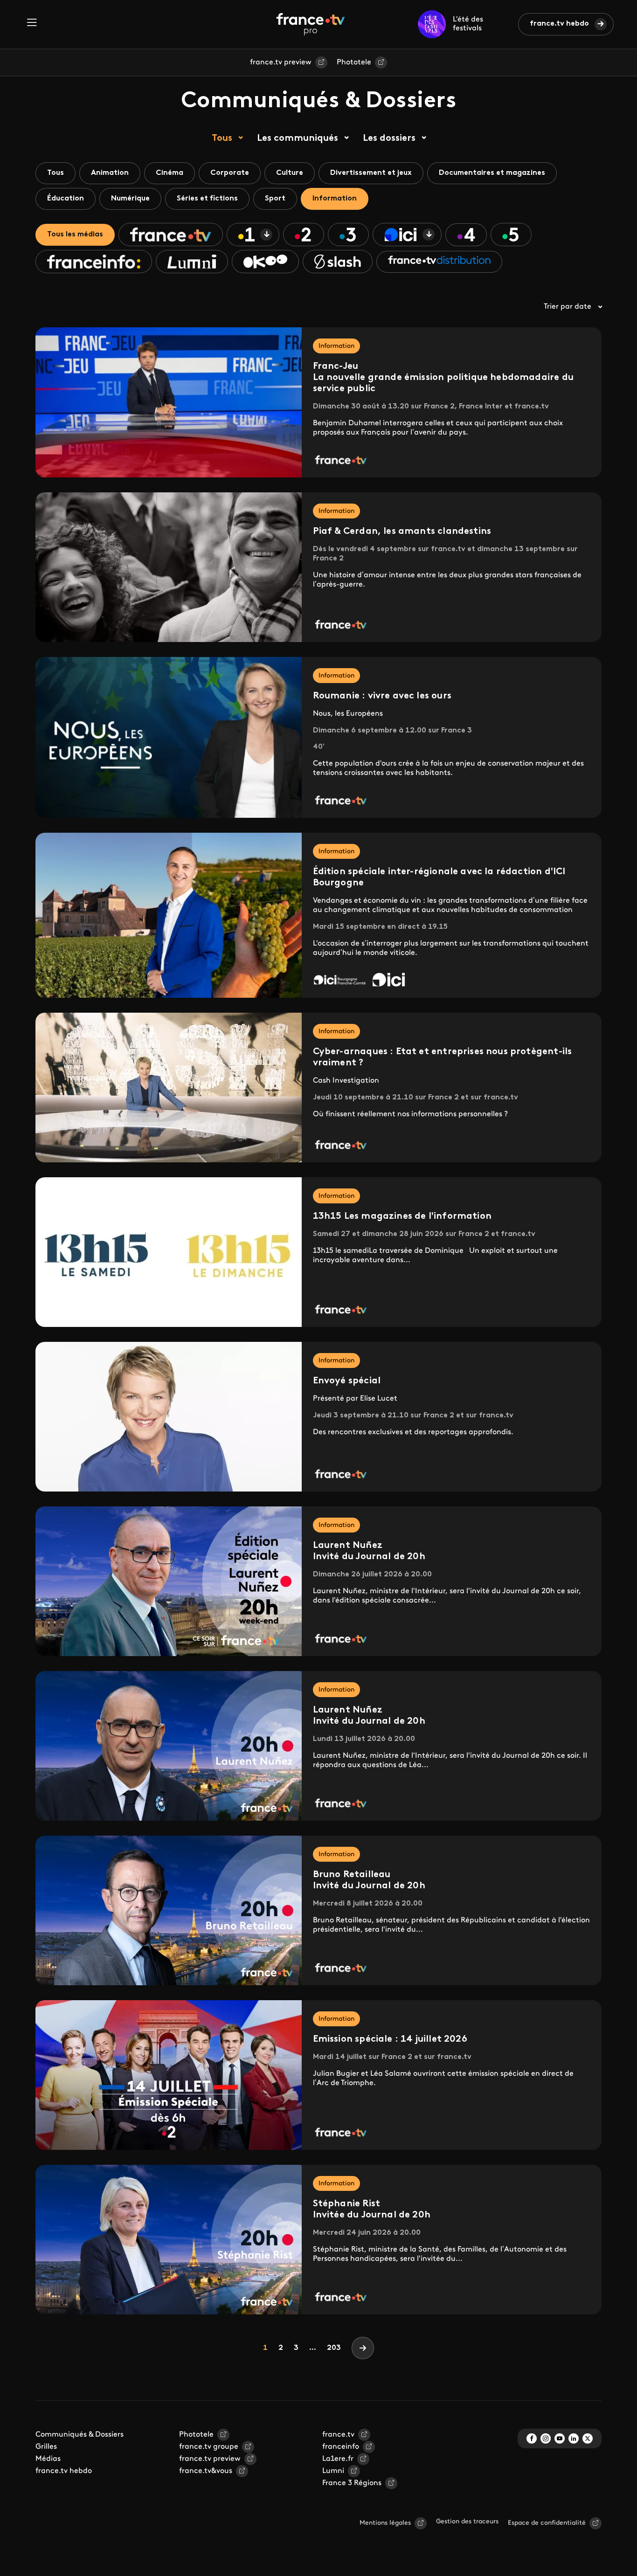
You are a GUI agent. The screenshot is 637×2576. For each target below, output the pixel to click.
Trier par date (568, 307)
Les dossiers (389, 138)
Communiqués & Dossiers (80, 2435)
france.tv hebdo (559, 24)
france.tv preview (281, 62)
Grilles (46, 2447)
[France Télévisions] (311, 24)
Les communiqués (298, 138)
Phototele (354, 62)
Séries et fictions (207, 199)
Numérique (130, 199)
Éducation (66, 199)
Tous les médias (75, 235)
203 (334, 2348)
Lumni (333, 2471)
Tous (222, 138)
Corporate (230, 173)
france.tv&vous (206, 2471)
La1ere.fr (338, 2459)
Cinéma (170, 173)
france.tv (338, 2435)
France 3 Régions (352, 2483)
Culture (290, 173)
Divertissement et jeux (371, 173)
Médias (48, 2459)
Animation (110, 173)
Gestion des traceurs (467, 2522)
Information (335, 199)
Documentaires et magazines (492, 173)
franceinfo (341, 2447)
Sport (275, 199)
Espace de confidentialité (547, 2523)
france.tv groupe (209, 2447)
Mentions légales (385, 2523)
